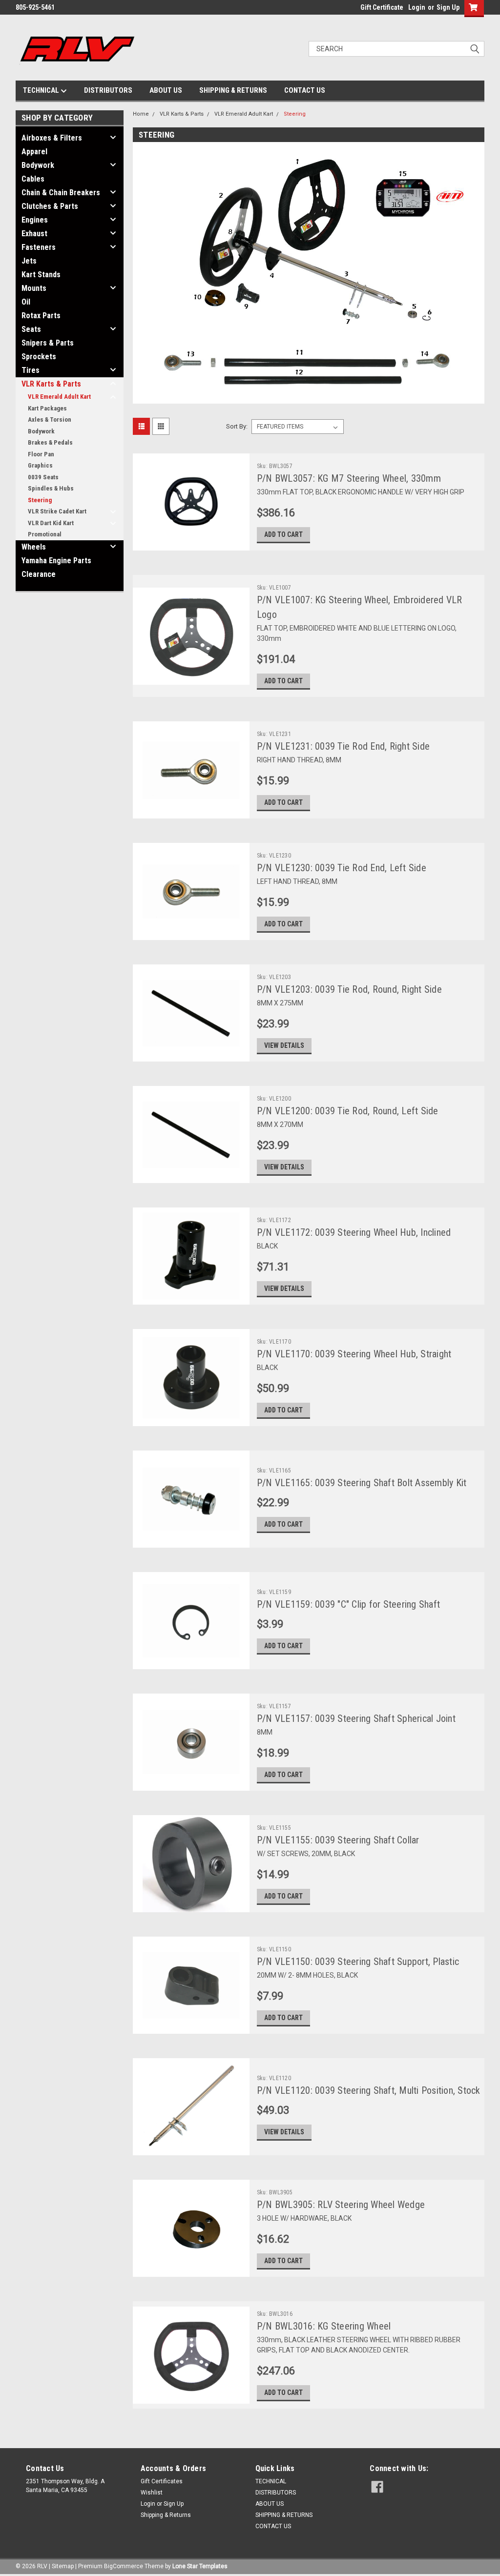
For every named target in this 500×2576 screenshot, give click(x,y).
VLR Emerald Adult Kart (59, 397)
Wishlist (152, 2493)
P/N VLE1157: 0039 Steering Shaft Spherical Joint (356, 1718)
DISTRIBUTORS (108, 90)
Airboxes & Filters (52, 138)
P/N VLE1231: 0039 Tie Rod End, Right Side (343, 746)
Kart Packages (47, 408)
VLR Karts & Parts (51, 384)
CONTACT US (305, 90)
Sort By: (237, 426)
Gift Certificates (162, 2481)
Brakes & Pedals (50, 442)
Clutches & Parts (50, 206)
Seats (31, 329)
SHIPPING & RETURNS (233, 90)
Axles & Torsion (50, 419)
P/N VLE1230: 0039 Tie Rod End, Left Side (342, 868)
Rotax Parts (41, 316)
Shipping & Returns (166, 2515)
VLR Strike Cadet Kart (57, 511)
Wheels (34, 547)
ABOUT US (166, 90)
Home (141, 114)
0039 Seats (43, 477)
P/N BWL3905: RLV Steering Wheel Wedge (341, 2205)
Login (417, 7)
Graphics (40, 465)
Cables (33, 179)
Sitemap (63, 2566)
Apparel (34, 152)
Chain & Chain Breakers (61, 193)
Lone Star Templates (200, 2566)
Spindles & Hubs (51, 488)
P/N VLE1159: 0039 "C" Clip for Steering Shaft (348, 1604)
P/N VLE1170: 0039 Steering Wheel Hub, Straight (354, 1354)
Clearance (39, 574)
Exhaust (34, 234)
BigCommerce (124, 2566)
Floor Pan (41, 454)
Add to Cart (283, 534)
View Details (284, 1045)
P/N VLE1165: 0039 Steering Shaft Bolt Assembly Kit (362, 1483)
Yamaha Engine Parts (56, 561)
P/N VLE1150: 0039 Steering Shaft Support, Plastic (358, 1962)
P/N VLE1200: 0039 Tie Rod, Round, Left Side (348, 1111)
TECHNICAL (42, 90)
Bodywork (38, 165)
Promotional (45, 534)
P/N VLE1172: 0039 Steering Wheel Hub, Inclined (354, 1232)
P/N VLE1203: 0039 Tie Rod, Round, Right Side (349, 989)
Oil (26, 302)
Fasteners (39, 247)
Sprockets (39, 357)
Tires (31, 370)
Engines (35, 220)
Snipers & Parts (48, 343)
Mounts (34, 288)
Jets (29, 261)
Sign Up (448, 7)
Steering (40, 500)
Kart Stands (41, 275)
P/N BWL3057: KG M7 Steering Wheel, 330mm (349, 478)
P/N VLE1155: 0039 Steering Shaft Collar (338, 1840)
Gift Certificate (382, 7)
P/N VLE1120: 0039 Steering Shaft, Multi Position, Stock (369, 2090)
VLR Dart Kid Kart (51, 523)
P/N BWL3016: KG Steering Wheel (324, 2326)
